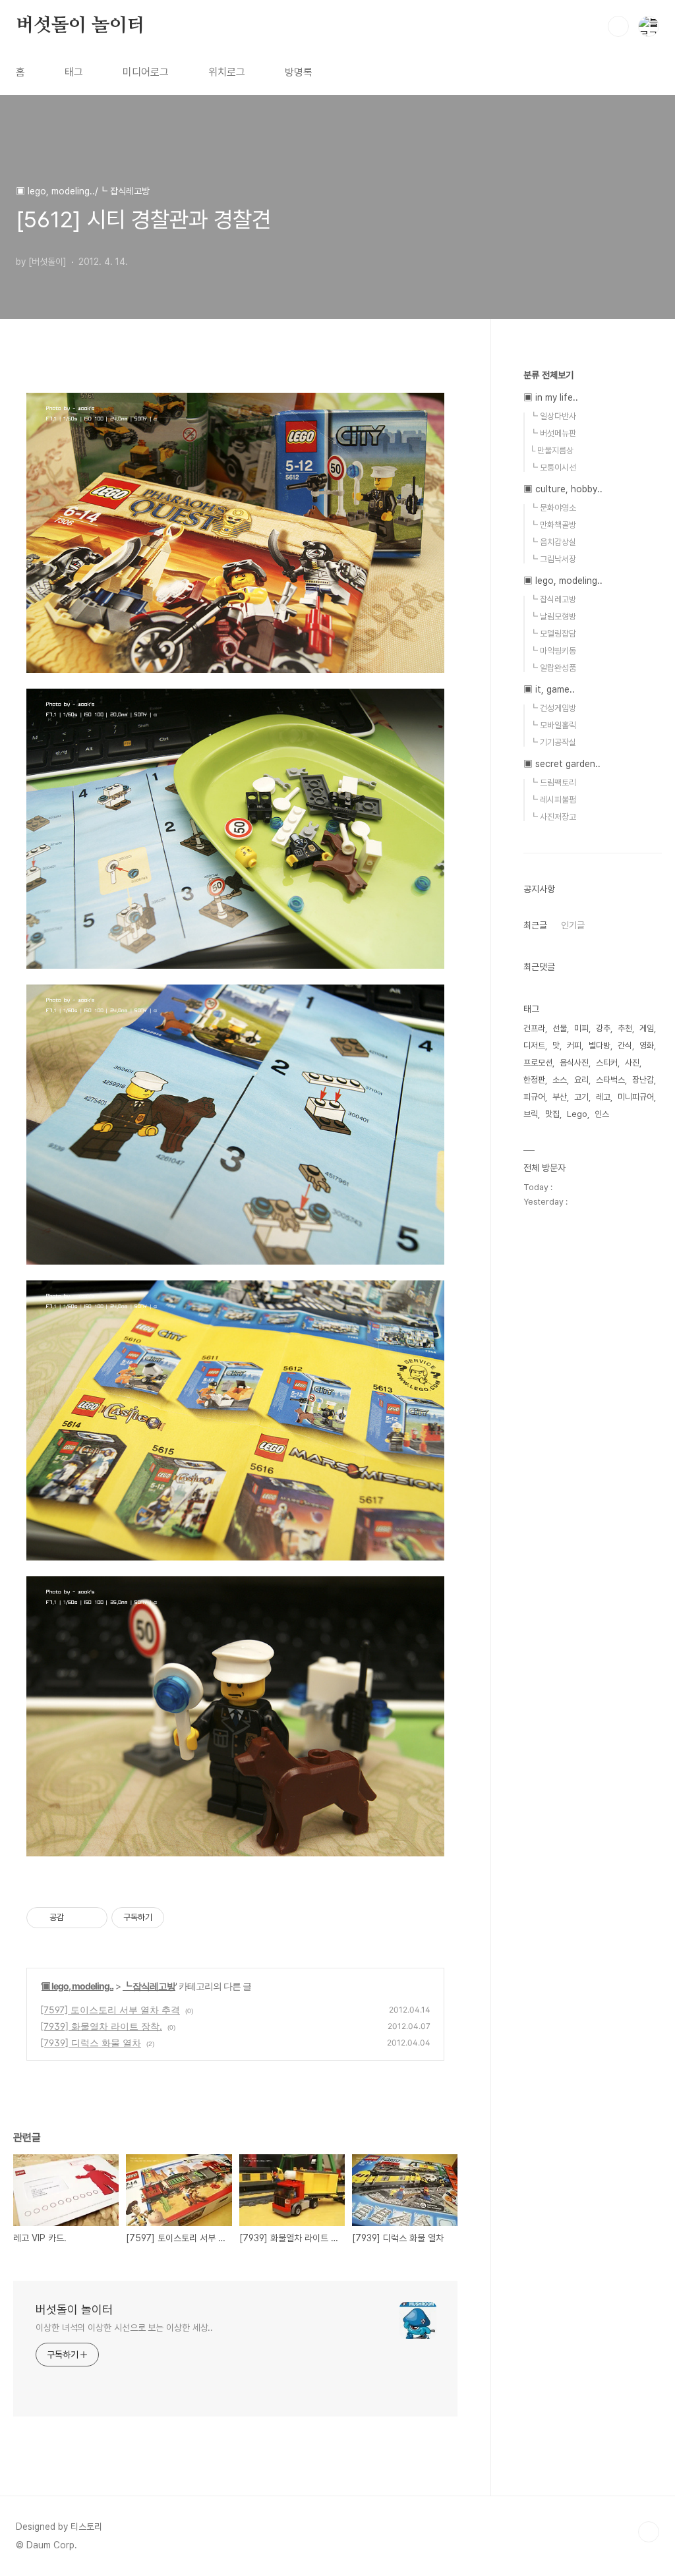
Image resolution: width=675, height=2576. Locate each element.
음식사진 (574, 1063)
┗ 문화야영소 (553, 508)
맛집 (552, 1114)
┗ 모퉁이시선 (553, 468)
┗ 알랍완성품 (553, 668)
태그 (74, 72)
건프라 (534, 1028)
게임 (647, 1028)
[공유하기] (76, 1918)
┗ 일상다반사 (553, 416)
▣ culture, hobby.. (563, 489)
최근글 (535, 925)
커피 (574, 1045)
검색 (618, 26)
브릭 (531, 1114)
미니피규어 (636, 1097)
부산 (560, 1097)
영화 (647, 1045)
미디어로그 (146, 72)
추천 (625, 1028)
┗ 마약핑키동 (553, 651)
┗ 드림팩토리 (553, 783)
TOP (649, 2532)
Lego (577, 1114)
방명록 (299, 72)
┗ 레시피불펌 (553, 800)
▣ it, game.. (549, 689)
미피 (581, 1028)
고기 (581, 1097)
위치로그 (227, 72)
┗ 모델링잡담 (553, 634)
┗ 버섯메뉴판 (553, 433)
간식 (625, 1045)
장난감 (643, 1080)
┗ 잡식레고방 (149, 1986)
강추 (603, 1028)
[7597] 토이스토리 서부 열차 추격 (110, 2010)
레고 (603, 1097)
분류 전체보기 (548, 375)
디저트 (534, 1045)
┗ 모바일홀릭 (553, 725)
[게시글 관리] (93, 1918)
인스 (602, 1114)
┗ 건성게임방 (553, 708)
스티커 (607, 1063)
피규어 (534, 1097)
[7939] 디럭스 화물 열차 (91, 2043)
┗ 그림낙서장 (553, 559)
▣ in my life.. (551, 397)
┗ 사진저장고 (553, 817)
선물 (560, 1028)
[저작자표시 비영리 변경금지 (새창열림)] (182, 1918)
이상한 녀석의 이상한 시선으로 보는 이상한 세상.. (124, 2328)
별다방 (600, 1045)
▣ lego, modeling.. (77, 1986)
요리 (581, 1080)
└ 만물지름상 (551, 450)
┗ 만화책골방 (553, 525)
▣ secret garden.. (562, 764)
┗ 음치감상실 (553, 542)
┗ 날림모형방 (553, 616)
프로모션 (538, 1063)
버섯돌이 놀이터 (80, 26)
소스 (560, 1080)
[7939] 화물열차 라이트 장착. (101, 2026)
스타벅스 (610, 1080)
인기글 (573, 925)
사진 (632, 1063)
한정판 (534, 1080)
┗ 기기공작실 (553, 742)
